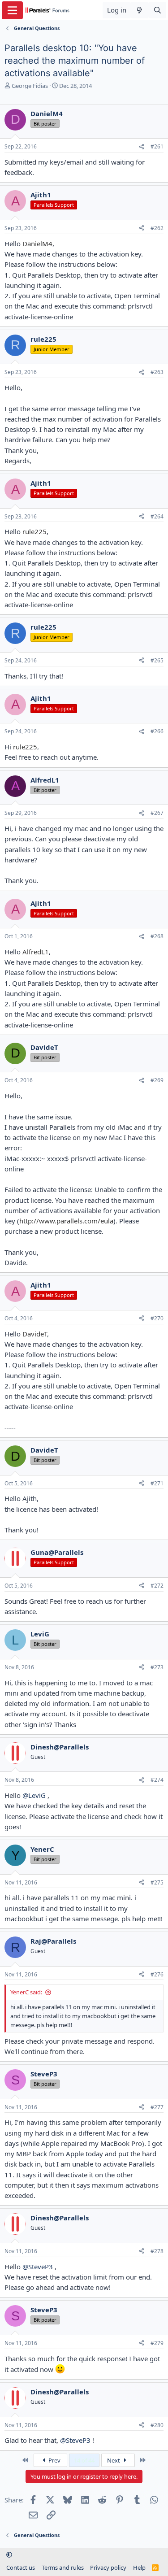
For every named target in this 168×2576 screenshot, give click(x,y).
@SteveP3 (38, 2267)
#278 (157, 2251)
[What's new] (140, 10)
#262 (157, 228)
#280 (157, 2425)
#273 (157, 1667)
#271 (157, 1483)
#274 (157, 1780)
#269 (157, 1080)
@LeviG (34, 1795)
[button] (9, 2555)
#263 (157, 372)
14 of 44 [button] (84, 2460)
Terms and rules (63, 2567)
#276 (157, 1974)
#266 (157, 731)
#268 (157, 936)
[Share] (142, 147)
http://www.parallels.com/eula (66, 1221)
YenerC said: (26, 1992)
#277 (157, 2107)
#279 (157, 2343)
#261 (157, 146)
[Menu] (12, 10)
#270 (157, 1318)
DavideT (35, 1334)
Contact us (21, 2567)
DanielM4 (37, 244)
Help (139, 2567)
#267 (157, 813)
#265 (157, 660)
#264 (157, 516)
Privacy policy (108, 2567)
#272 (157, 1586)
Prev (54, 2460)
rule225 (34, 531)
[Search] (157, 10)
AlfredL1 (36, 952)
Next (114, 2460)
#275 (157, 1882)
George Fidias (30, 86)
